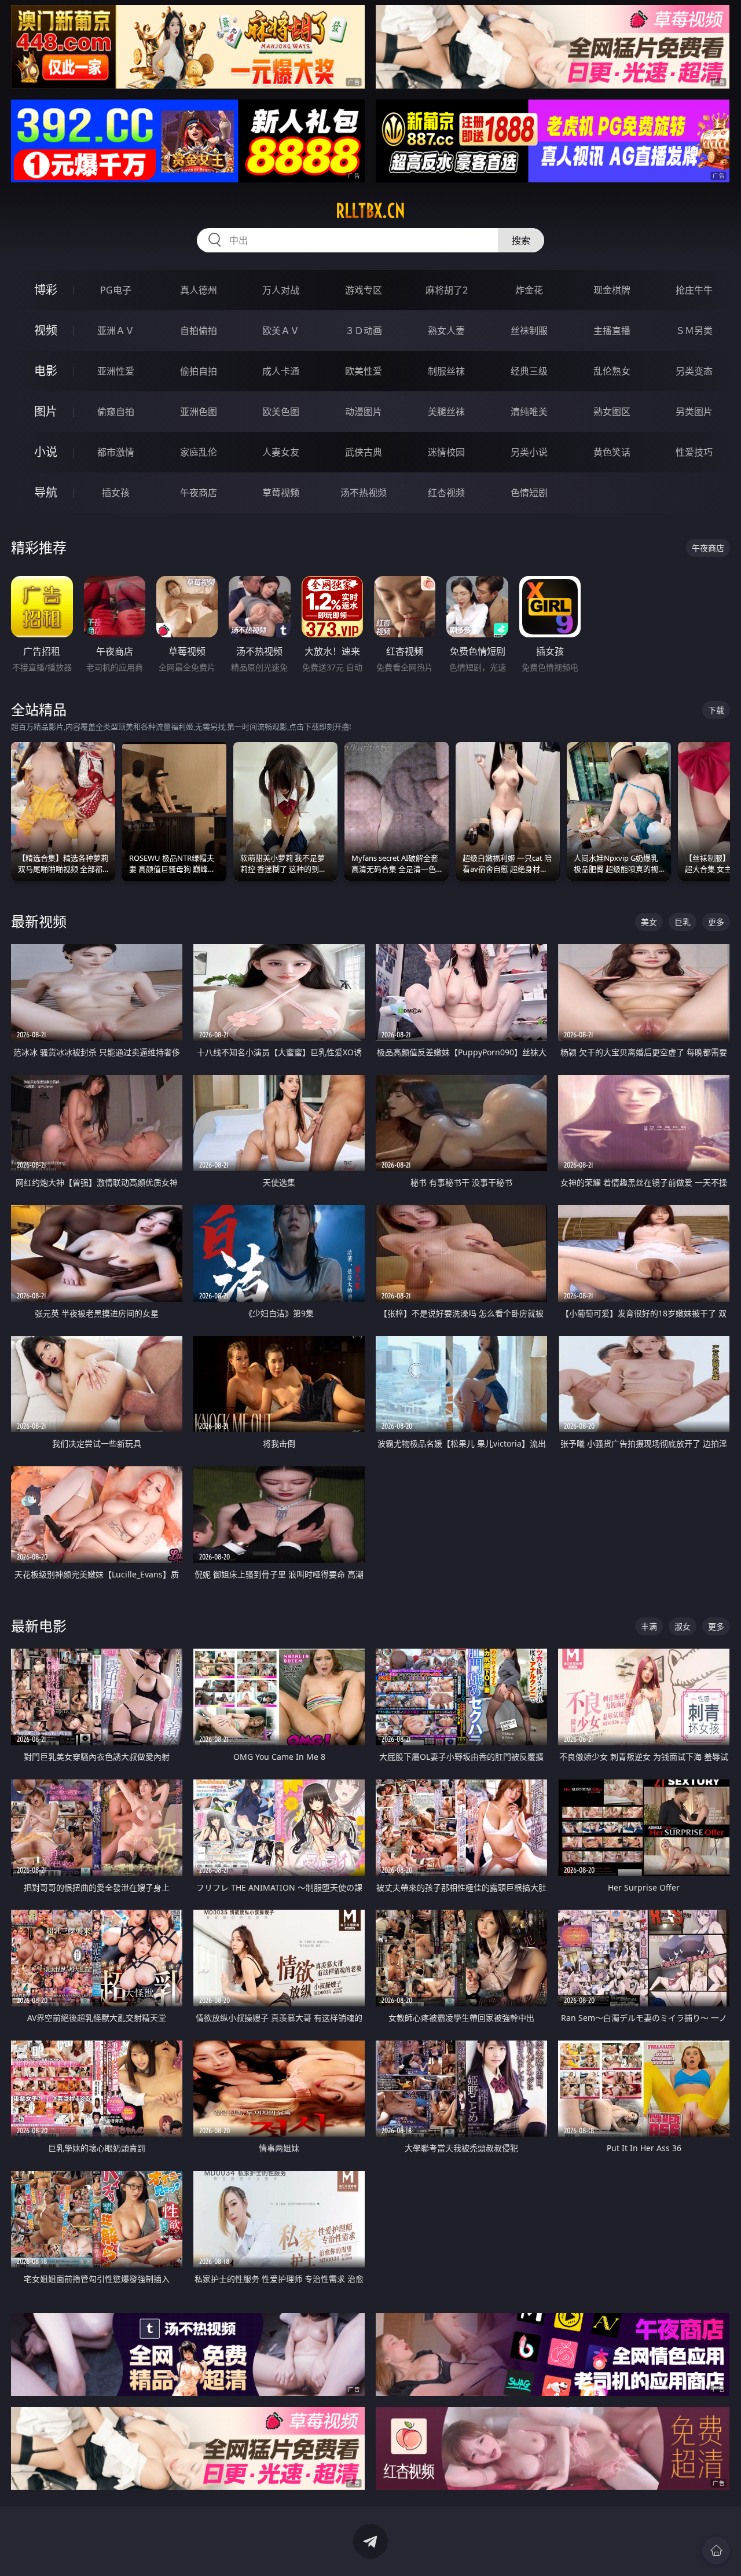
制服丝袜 (446, 371)
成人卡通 (281, 371)
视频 (46, 330)
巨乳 (683, 922)
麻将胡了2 (447, 290)
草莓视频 (281, 493)
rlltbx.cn (370, 211)
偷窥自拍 (116, 412)
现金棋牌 (612, 290)
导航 (46, 492)
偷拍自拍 (199, 371)
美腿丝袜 (446, 412)
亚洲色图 (199, 412)
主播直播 (612, 331)
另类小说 (529, 452)
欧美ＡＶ (281, 331)
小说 (46, 452)
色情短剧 (529, 493)
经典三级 (529, 371)
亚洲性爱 (116, 371)
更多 (716, 922)
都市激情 (116, 452)
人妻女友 (281, 452)
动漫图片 (364, 412)
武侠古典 (364, 452)
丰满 (649, 1626)
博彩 (46, 290)
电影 (46, 371)
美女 (649, 922)
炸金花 (529, 290)
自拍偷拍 (199, 331)
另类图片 (694, 412)
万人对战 (281, 290)
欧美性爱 (364, 371)
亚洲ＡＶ (116, 331)
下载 (716, 710)
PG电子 (116, 290)
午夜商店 (199, 493)
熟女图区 (612, 412)
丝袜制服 (529, 331)
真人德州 (199, 290)
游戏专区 (364, 290)
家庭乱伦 (199, 452)
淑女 (683, 1626)
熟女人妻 (446, 331)
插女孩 (116, 493)
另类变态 (694, 371)
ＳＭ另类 (694, 331)
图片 (46, 411)
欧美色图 (281, 412)
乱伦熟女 (612, 371)
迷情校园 (446, 452)
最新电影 (39, 1626)
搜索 (521, 240)
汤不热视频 (364, 493)
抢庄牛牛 (694, 290)
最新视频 (39, 921)
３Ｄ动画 (364, 331)
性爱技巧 (694, 452)
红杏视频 (446, 493)
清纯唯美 (529, 412)
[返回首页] (716, 2551)
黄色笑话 (612, 452)
